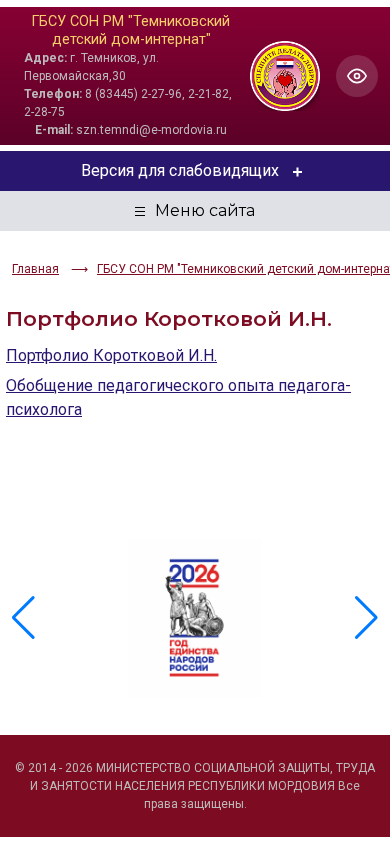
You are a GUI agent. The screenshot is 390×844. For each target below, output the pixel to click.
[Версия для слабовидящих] (357, 76)
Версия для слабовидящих (180, 170)
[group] (195, 618)
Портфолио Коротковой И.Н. (111, 355)
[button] (366, 618)
